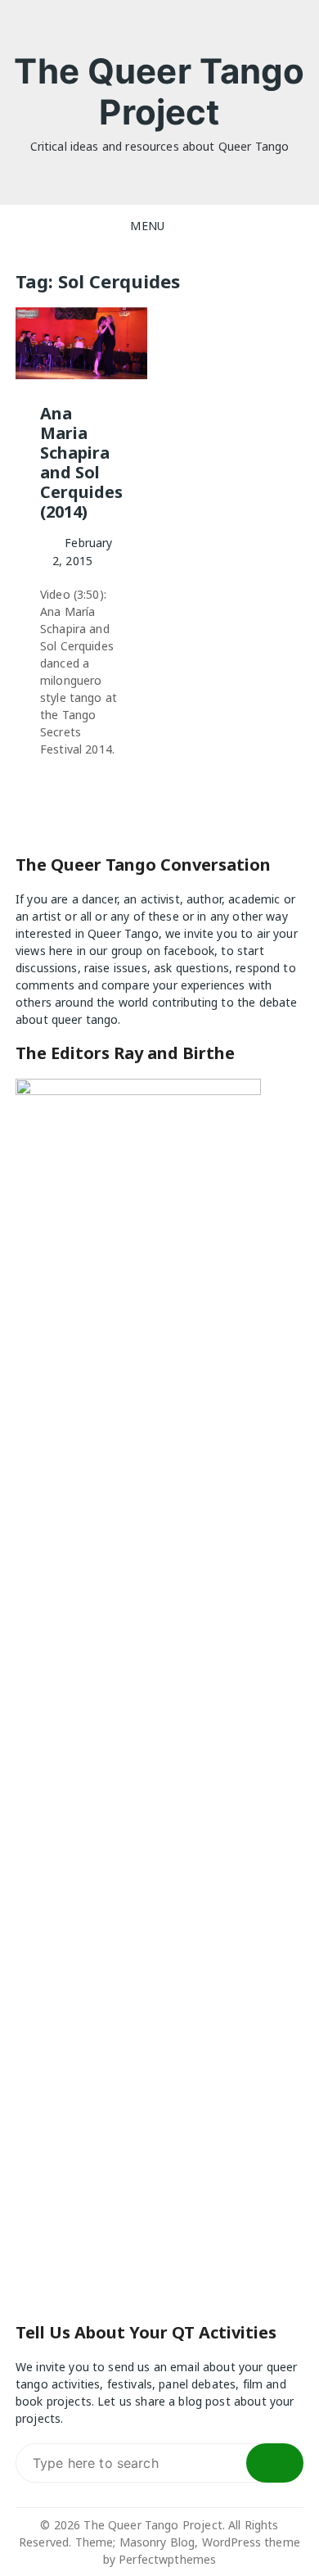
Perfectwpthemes (167, 2559)
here (61, 951)
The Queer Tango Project (159, 91)
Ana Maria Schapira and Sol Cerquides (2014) (81, 462)
